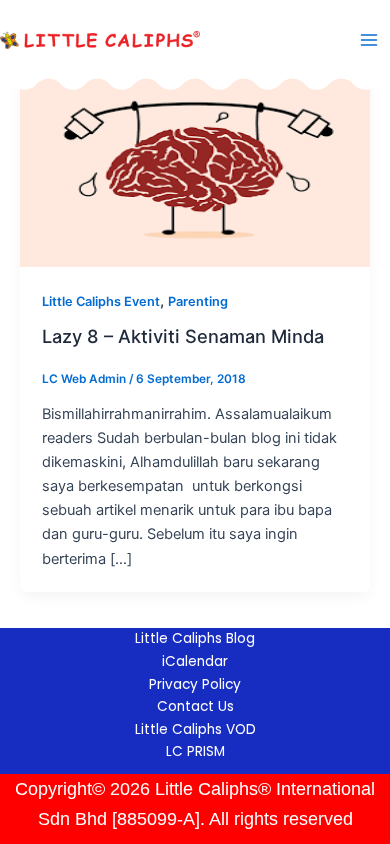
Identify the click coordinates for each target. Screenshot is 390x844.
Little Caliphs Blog (195, 638)
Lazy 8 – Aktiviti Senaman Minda (183, 336)
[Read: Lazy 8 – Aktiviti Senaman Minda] (195, 167)
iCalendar (195, 661)
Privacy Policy (195, 684)
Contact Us (195, 706)
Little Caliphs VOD (195, 729)
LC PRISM (195, 751)
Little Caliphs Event (101, 301)
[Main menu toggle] (369, 40)
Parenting (198, 301)
